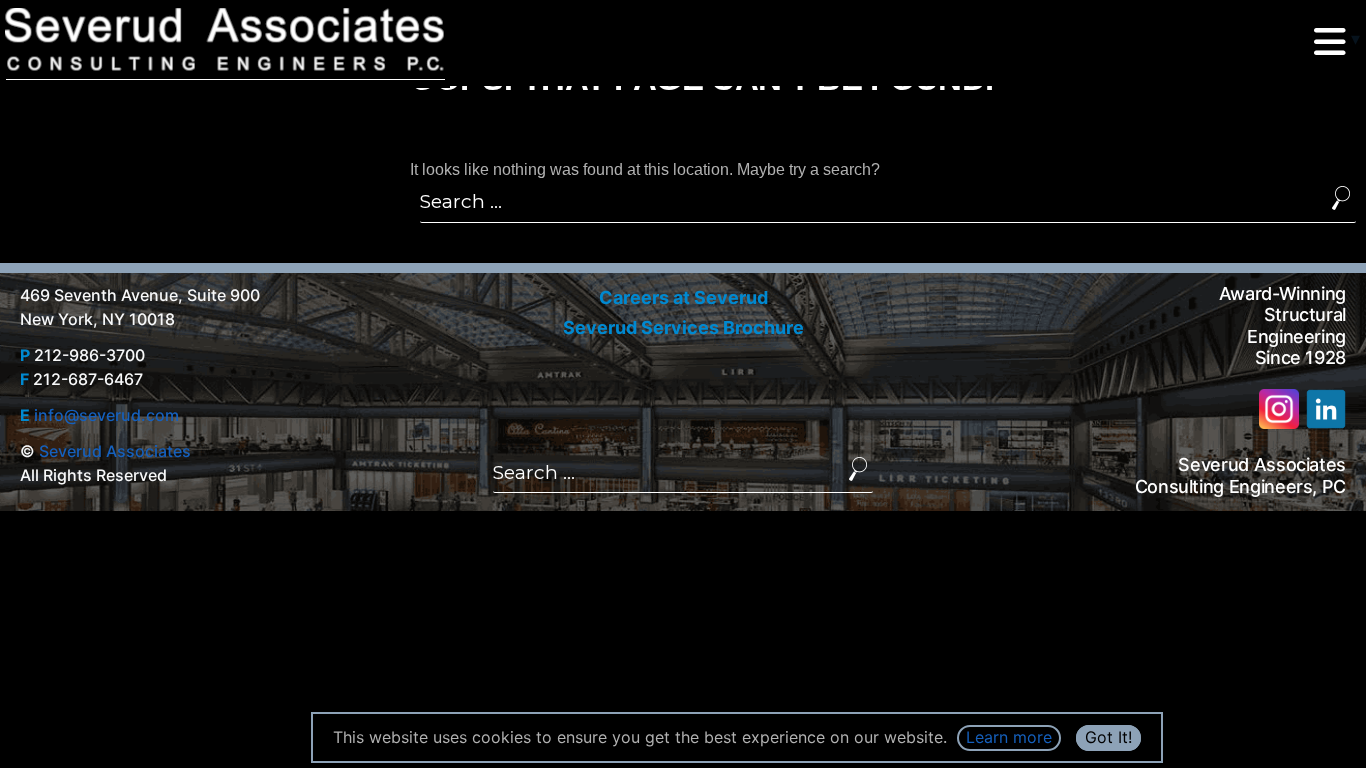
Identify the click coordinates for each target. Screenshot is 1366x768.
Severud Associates (115, 451)
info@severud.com (106, 415)
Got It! (1108, 737)
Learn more (1009, 737)
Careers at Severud (683, 297)
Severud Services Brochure (683, 327)
